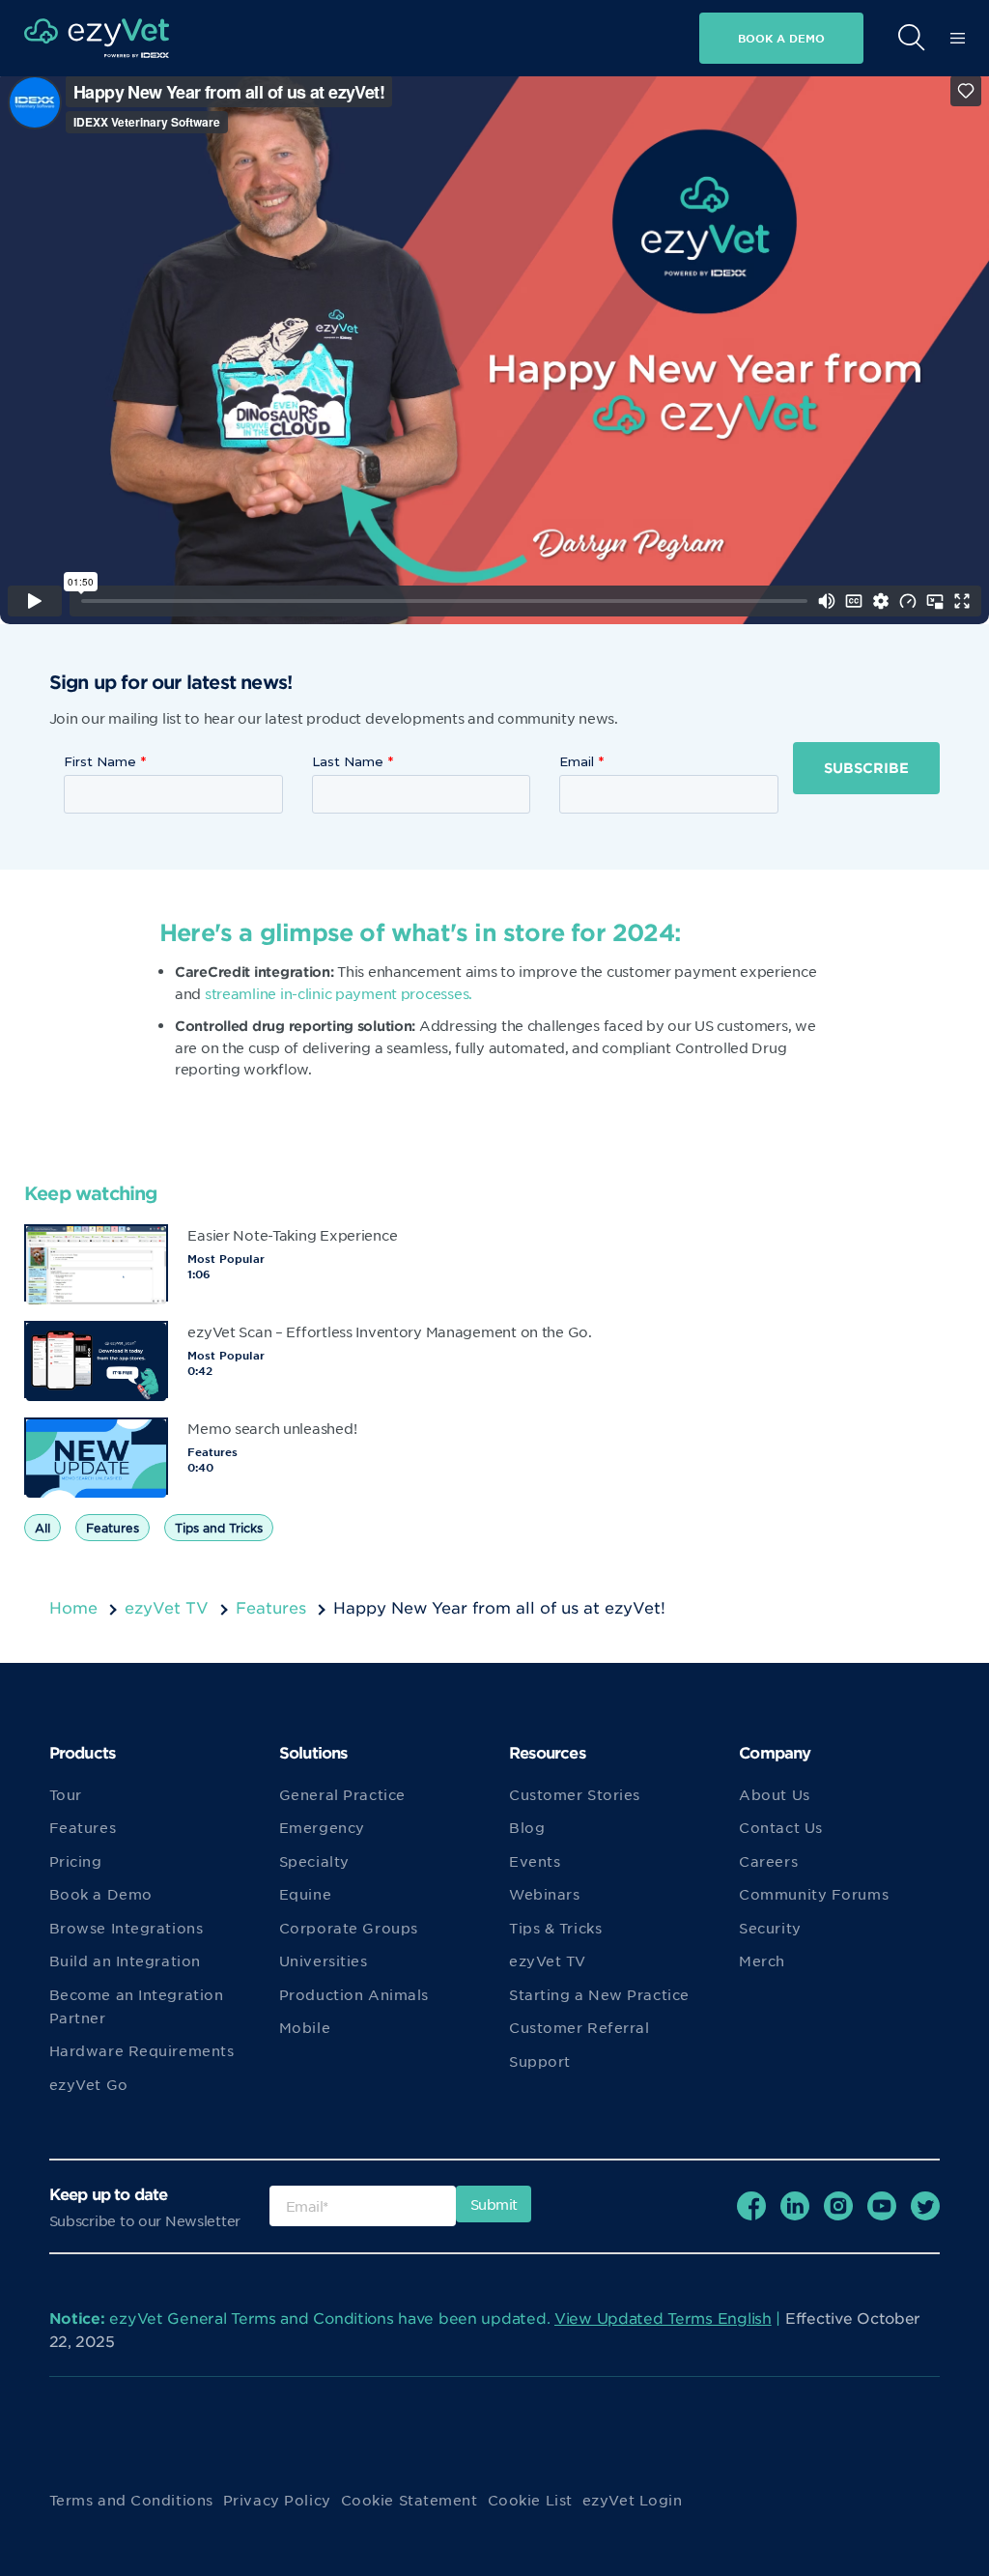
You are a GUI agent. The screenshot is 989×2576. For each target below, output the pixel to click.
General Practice (342, 1794)
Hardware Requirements (142, 2050)
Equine (305, 1894)
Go (684, 85)
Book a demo (781, 38)
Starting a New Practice (599, 1994)
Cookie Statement (410, 2500)
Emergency (322, 1827)
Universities (324, 1961)
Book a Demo (101, 1894)
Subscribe (866, 768)
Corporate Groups (349, 1928)
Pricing (76, 1861)
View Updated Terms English (663, 2318)
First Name (100, 761)
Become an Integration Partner (137, 2006)
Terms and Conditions (131, 2500)
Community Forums (814, 1894)
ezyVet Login (633, 2500)
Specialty (314, 1861)
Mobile (305, 2027)
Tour (66, 1794)
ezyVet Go (89, 2084)
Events (535, 1861)
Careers (768, 1861)
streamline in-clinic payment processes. (339, 993)
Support (540, 2061)
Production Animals (354, 1994)
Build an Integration (125, 1961)
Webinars (544, 1894)
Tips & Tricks (555, 1928)
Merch (762, 1961)
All (42, 1528)
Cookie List (530, 2500)
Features (113, 1528)
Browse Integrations (127, 1928)
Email (577, 761)
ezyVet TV (167, 1607)
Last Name (348, 761)
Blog (527, 1827)
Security (770, 1928)
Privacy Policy (277, 2500)
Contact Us (781, 1827)
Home (73, 1607)
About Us (774, 1794)
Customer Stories (575, 1794)
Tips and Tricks (219, 1528)
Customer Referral (579, 2027)
